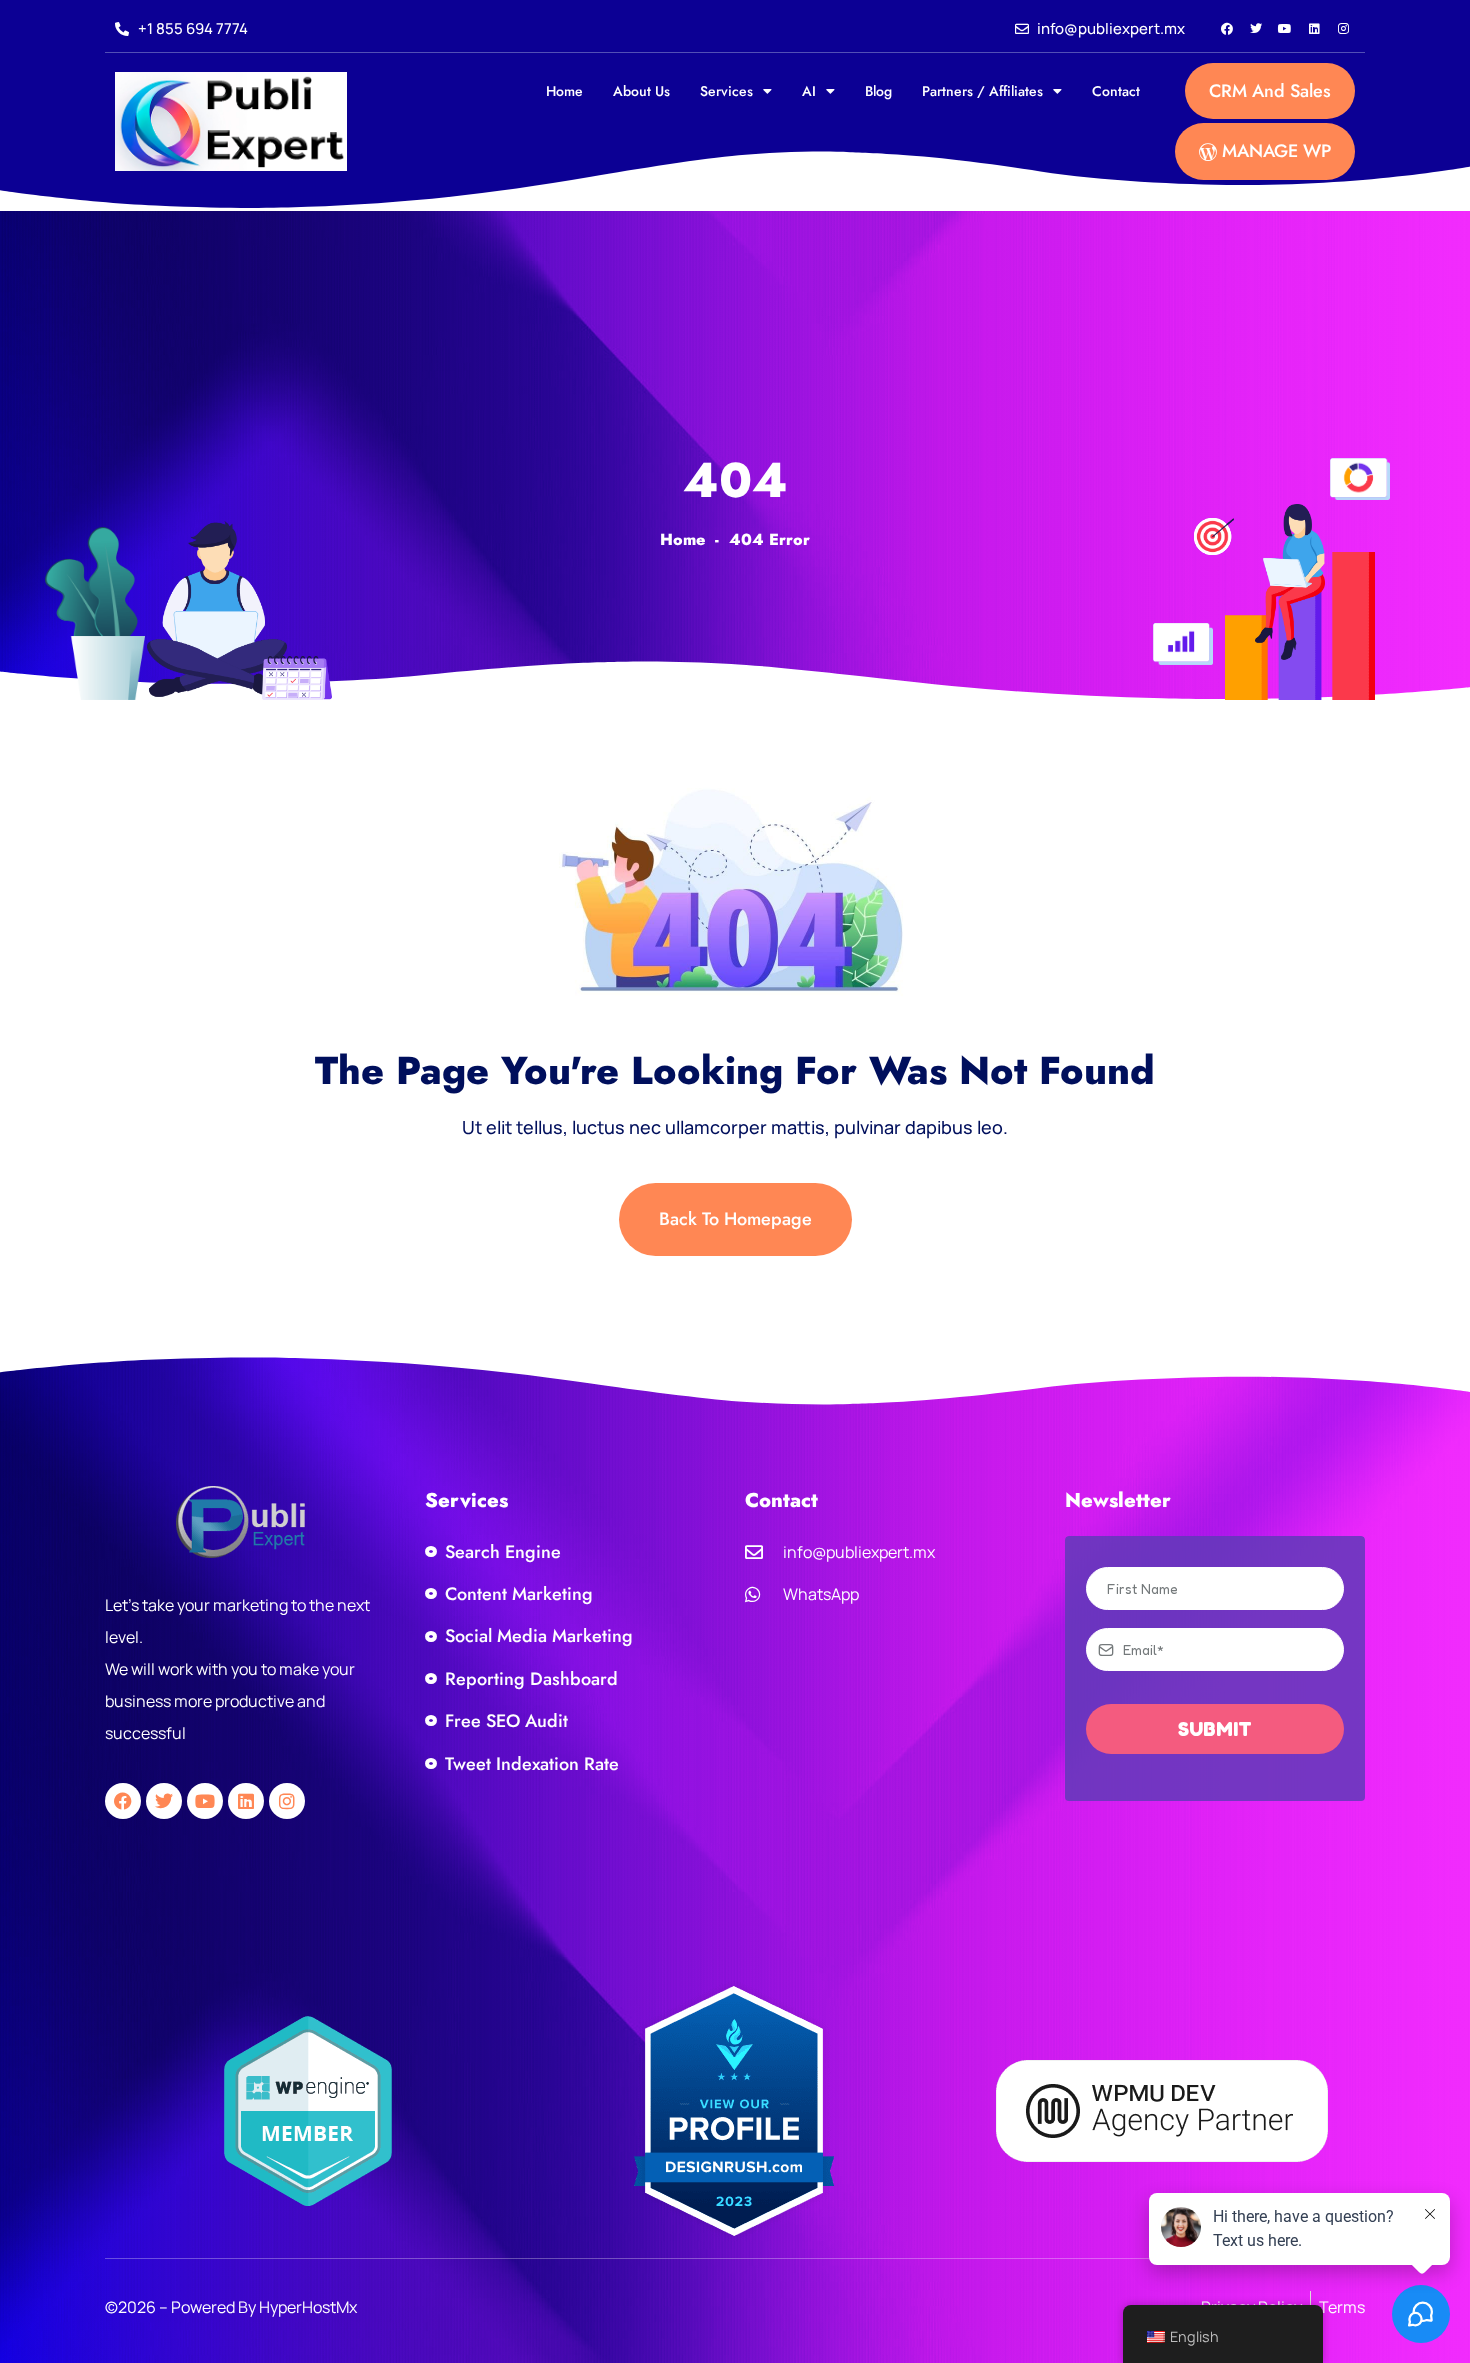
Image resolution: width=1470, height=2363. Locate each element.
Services (726, 91)
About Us (641, 91)
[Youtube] (1285, 29)
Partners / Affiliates (982, 91)
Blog (878, 91)
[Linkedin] (1314, 29)
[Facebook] (1227, 29)
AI (809, 91)
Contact (1116, 91)
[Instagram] (1343, 29)
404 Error (769, 539)
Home (564, 91)
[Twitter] (1256, 29)
